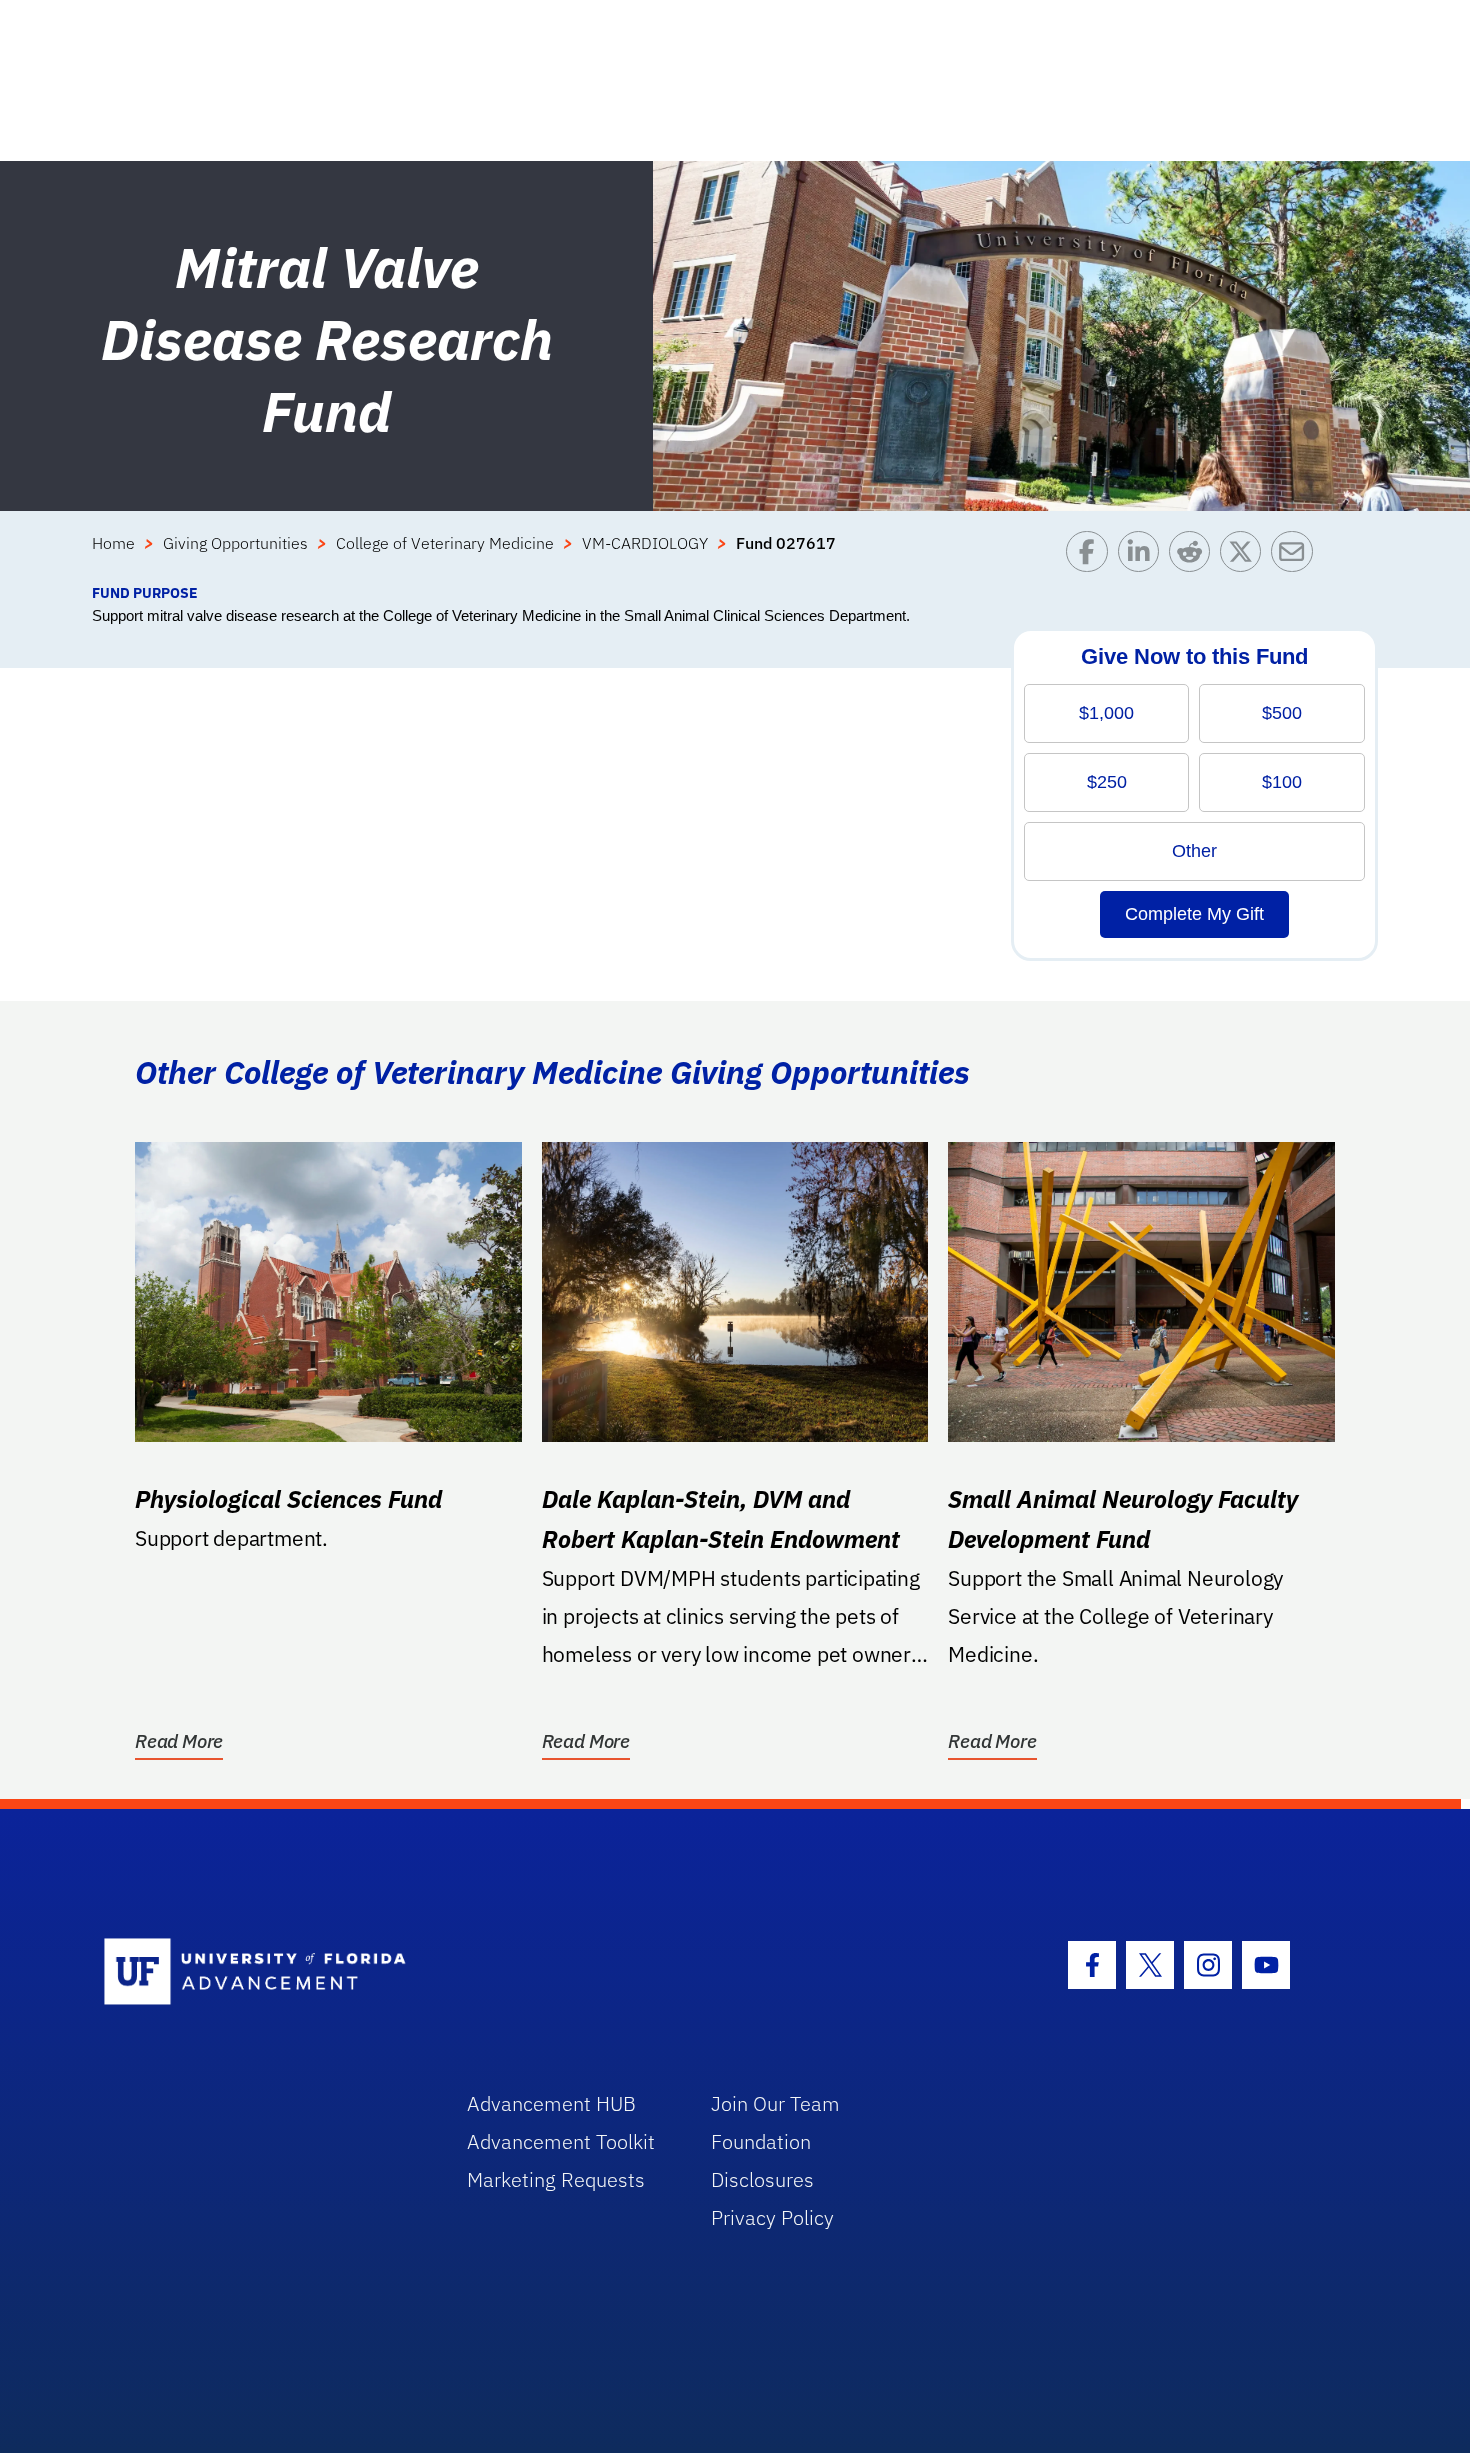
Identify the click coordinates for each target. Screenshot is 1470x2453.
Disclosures (762, 2179)
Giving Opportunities (235, 543)
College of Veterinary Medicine (445, 543)
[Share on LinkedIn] (1143, 556)
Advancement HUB (551, 2103)
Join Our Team (775, 2103)
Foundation (761, 2141)
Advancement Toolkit (561, 2141)
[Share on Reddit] (1194, 556)
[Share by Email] (1296, 556)
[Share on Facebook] (1091, 556)
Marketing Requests (556, 2179)
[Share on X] (1245, 556)
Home (113, 543)
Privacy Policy (772, 2217)
